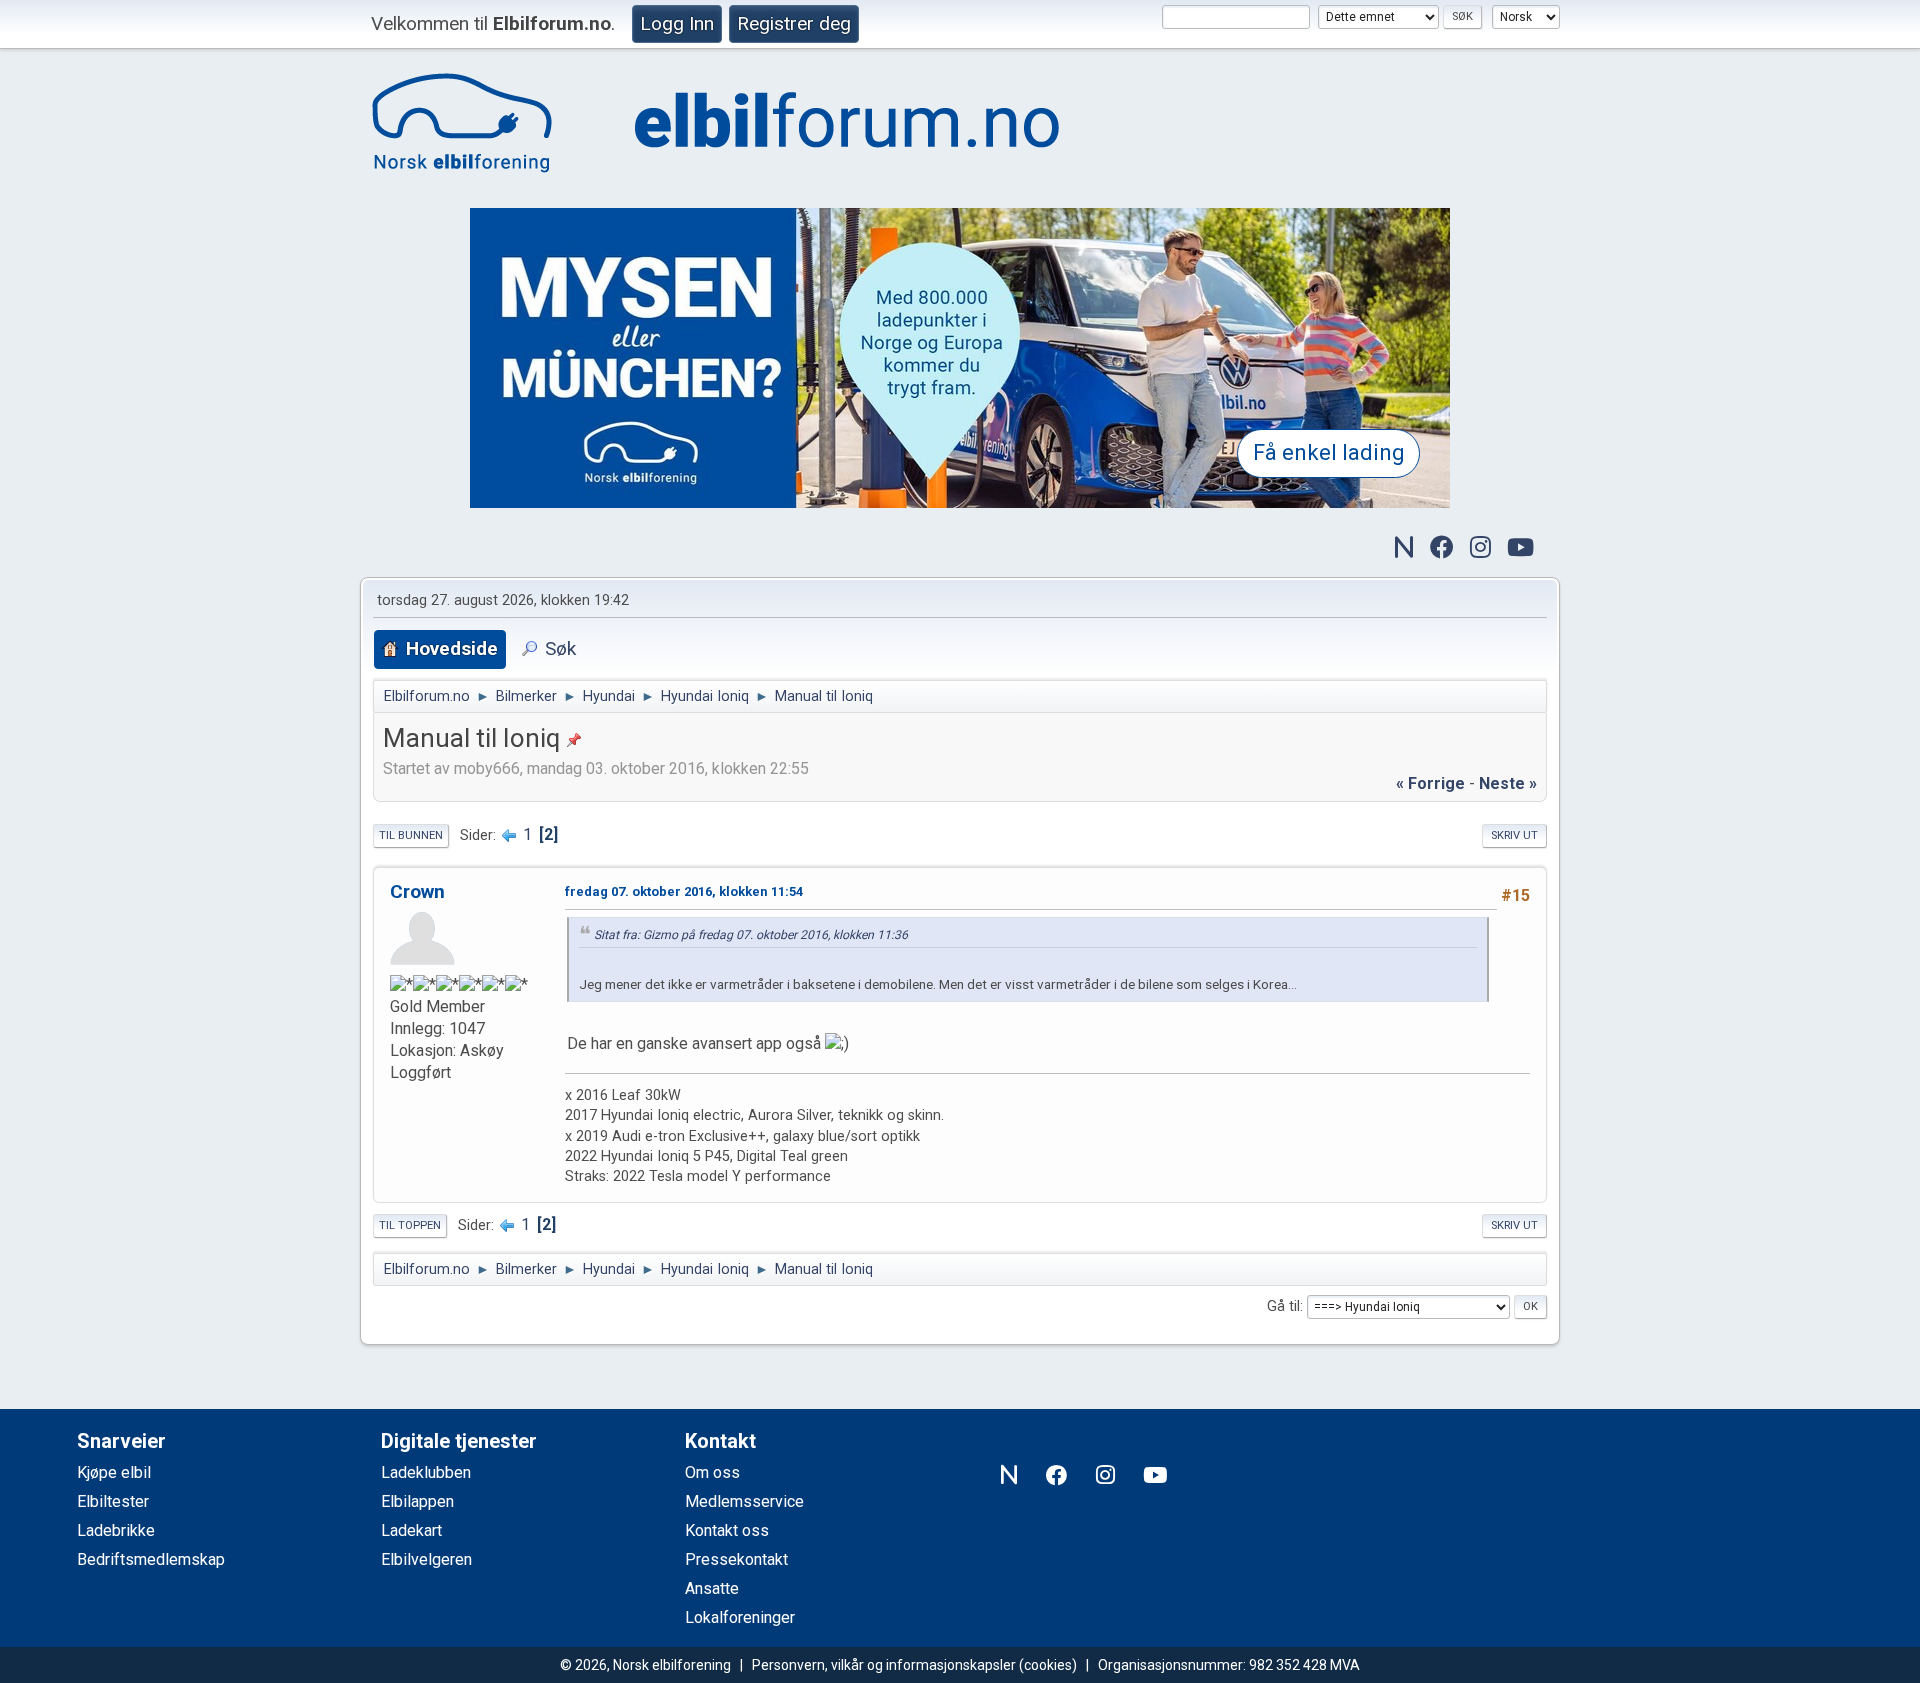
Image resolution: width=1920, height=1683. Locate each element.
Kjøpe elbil (114, 1472)
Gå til (1283, 1306)
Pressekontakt (736, 1559)
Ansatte (712, 1588)
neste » (1508, 783)
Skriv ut (1514, 835)
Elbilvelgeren (426, 1559)
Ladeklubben (426, 1472)
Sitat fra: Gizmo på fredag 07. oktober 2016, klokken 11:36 (751, 935)
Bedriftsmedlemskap (151, 1559)
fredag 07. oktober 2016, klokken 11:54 (684, 891)
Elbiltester (113, 1501)
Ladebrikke (116, 1530)
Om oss (712, 1472)
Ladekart (411, 1530)
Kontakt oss (727, 1530)
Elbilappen (417, 1501)
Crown (417, 891)
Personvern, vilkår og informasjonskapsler (884, 1665)
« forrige (1430, 783)
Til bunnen (411, 835)
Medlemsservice (744, 1501)
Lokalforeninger (740, 1617)
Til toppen (410, 1225)
